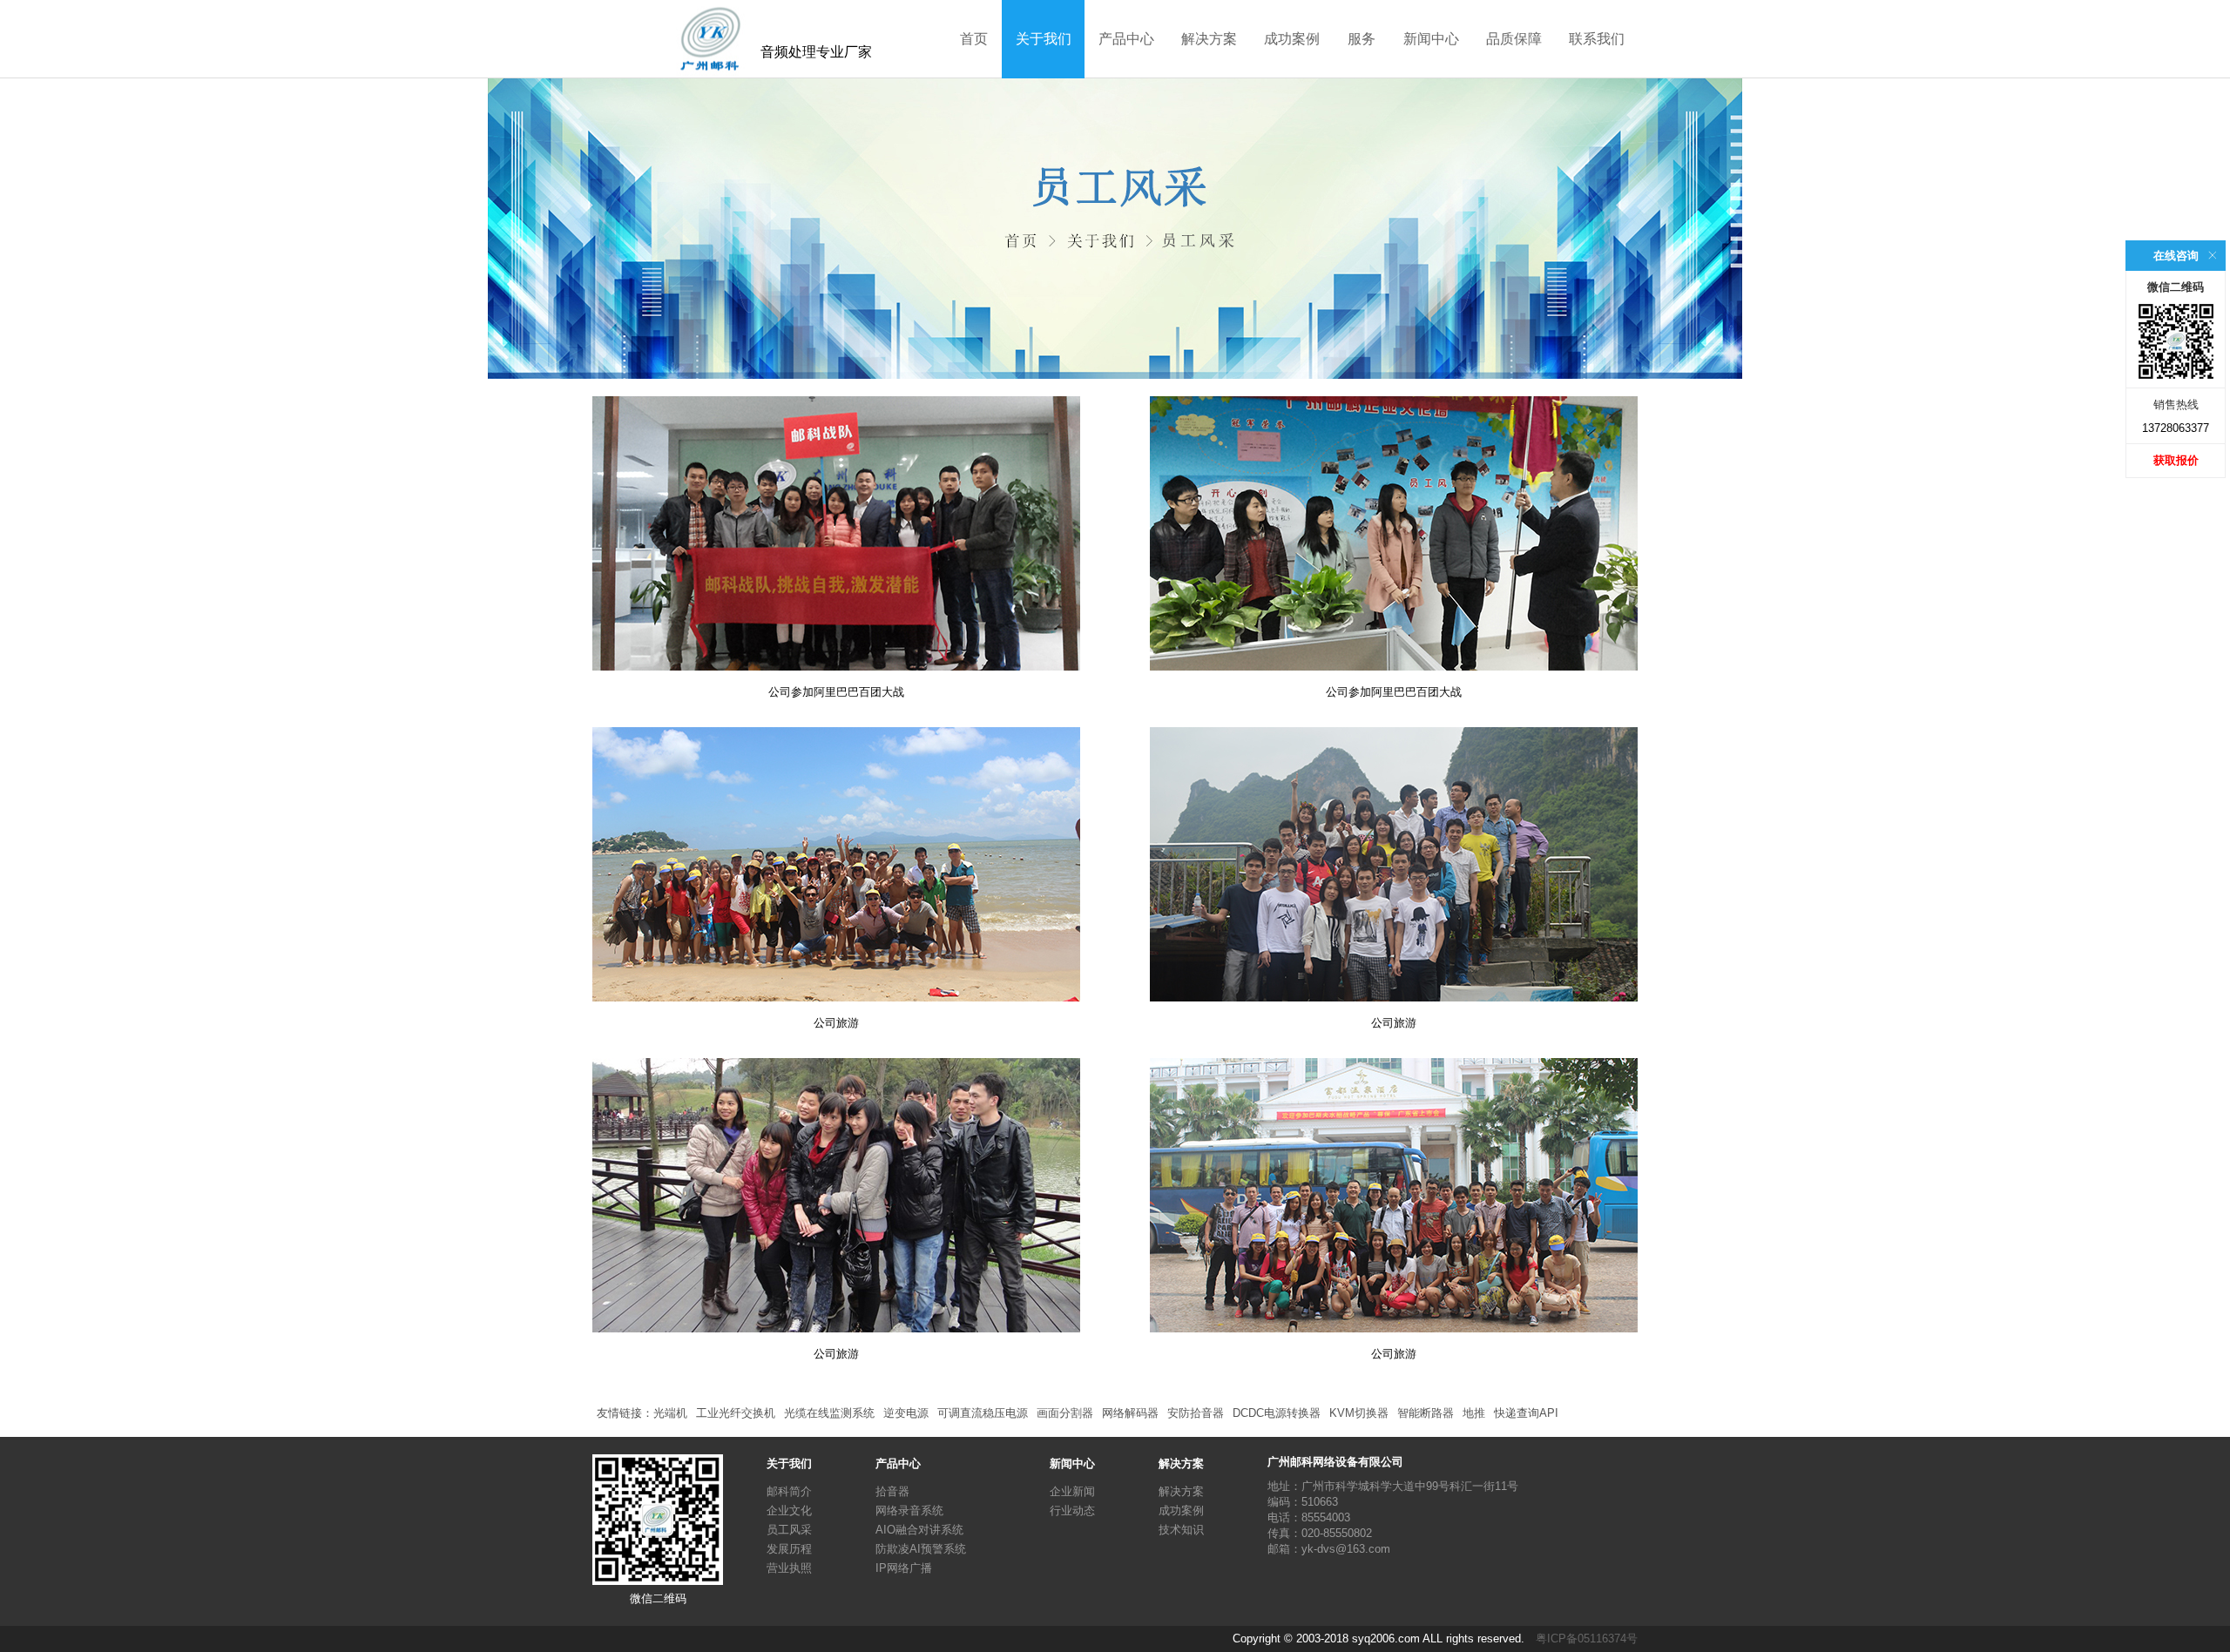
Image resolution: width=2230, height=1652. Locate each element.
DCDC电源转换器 (1277, 1413)
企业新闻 (1072, 1491)
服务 (1362, 39)
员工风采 (789, 1530)
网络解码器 (1130, 1413)
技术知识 (1181, 1530)
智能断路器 (1426, 1413)
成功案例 (1292, 39)
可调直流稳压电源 (983, 1413)
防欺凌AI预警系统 (921, 1549)
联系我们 (1597, 39)
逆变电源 (906, 1413)
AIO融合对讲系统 (919, 1530)
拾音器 (892, 1491)
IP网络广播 (904, 1568)
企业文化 (789, 1510)
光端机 (670, 1413)
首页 (974, 39)
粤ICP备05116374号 (1587, 1639)
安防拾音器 (1196, 1413)
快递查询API (1526, 1413)
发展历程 (789, 1549)
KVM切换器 (1359, 1413)
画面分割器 (1065, 1413)
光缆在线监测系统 (829, 1413)
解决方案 (1209, 39)
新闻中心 (1431, 39)
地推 (1474, 1413)
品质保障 (1514, 39)
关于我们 (1044, 39)
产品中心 (1126, 39)
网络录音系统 (909, 1510)
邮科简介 (789, 1491)
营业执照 (789, 1568)
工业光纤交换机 (736, 1413)
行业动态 (1072, 1510)
